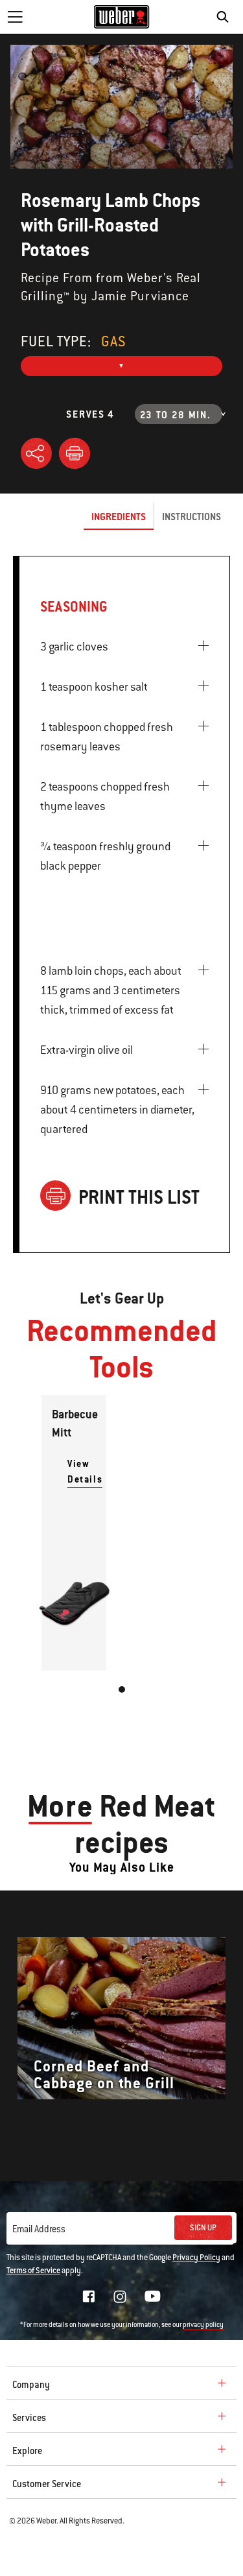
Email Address (39, 2229)
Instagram (120, 2296)
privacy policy (203, 2325)
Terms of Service (33, 2271)
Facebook (89, 2296)
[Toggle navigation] (15, 17)
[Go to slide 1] (122, 1689)
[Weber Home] (121, 17)
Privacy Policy (196, 2258)
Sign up (203, 2228)
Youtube (153, 2296)
